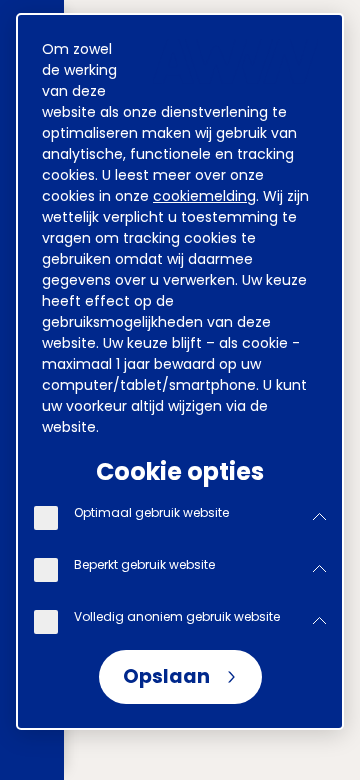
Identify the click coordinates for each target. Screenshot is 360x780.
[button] (319, 518)
